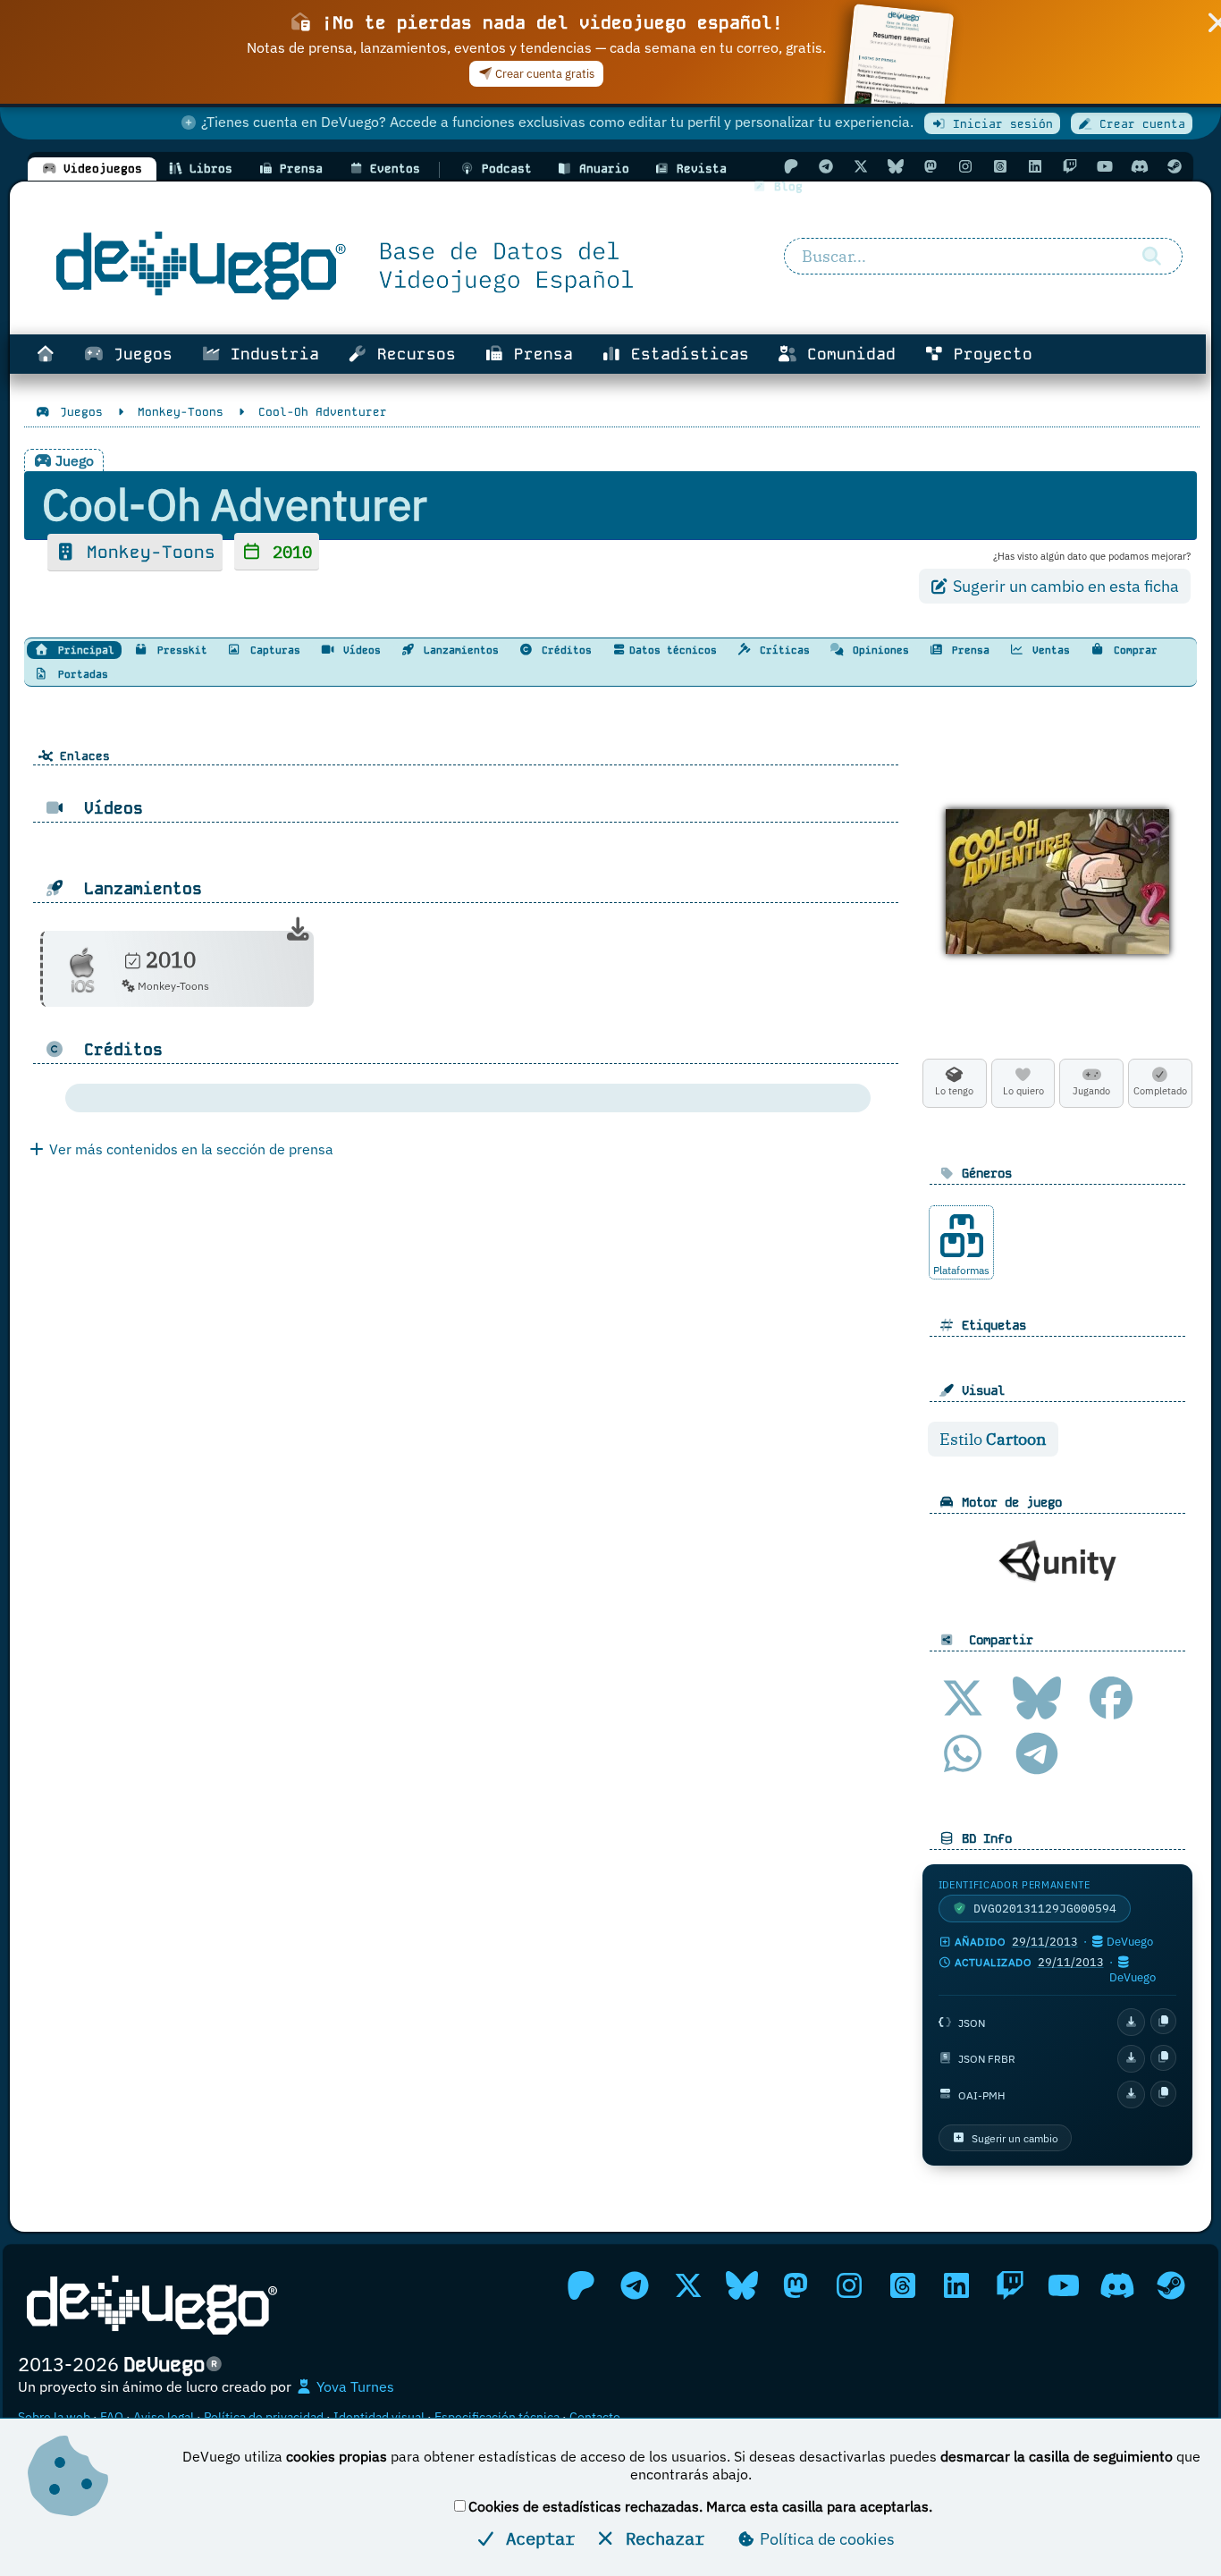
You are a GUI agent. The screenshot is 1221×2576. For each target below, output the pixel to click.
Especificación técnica (497, 2417)
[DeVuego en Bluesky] (896, 166)
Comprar (1133, 650)
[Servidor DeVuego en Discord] (1140, 166)
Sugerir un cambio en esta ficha (1064, 586)
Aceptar (535, 2538)
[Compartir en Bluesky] (1037, 1698)
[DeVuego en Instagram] (965, 166)
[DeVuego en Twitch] (1070, 166)
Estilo (993, 1439)
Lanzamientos (458, 650)
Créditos (564, 650)
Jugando (1091, 1091)
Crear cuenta (1139, 124)
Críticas (782, 650)
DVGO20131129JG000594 (1045, 1909)
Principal (83, 650)
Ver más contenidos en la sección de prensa (189, 1149)
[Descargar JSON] (1131, 2022)
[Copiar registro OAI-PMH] (1163, 2094)
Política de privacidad (264, 2417)
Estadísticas (685, 354)
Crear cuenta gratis (543, 74)
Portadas (80, 674)
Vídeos (359, 650)
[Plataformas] (962, 1236)
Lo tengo (954, 1091)
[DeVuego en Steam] (1175, 166)
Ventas (1048, 650)
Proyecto (988, 354)
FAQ (112, 2417)
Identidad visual (379, 2417)
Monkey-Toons (146, 552)
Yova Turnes (354, 2386)
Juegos (138, 354)
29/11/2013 (1045, 1942)
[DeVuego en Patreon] (791, 166)
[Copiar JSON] (1163, 2021)
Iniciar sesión (999, 124)
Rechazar (660, 2538)
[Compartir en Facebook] (1111, 1698)
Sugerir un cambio (1015, 2138)
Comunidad (846, 354)
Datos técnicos (673, 650)
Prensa (539, 354)
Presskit (179, 650)
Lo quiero (1023, 1091)
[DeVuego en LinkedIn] (1035, 166)
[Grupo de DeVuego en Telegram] (826, 166)
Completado (1160, 1091)
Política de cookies (825, 2539)
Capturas (272, 650)
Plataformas (961, 1270)
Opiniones (878, 650)
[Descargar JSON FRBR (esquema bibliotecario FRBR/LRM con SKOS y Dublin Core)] (1131, 2059)
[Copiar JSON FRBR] (1163, 2058)
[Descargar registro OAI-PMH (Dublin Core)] (1131, 2095)
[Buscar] (1152, 257)
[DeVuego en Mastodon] (930, 166)
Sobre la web (54, 2417)
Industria (270, 354)
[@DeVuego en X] (861, 166)
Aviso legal (164, 2417)
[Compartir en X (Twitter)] (963, 1698)
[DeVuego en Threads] (1000, 166)
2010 (287, 551)
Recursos (412, 354)
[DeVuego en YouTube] (1105, 166)
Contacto (595, 2417)
